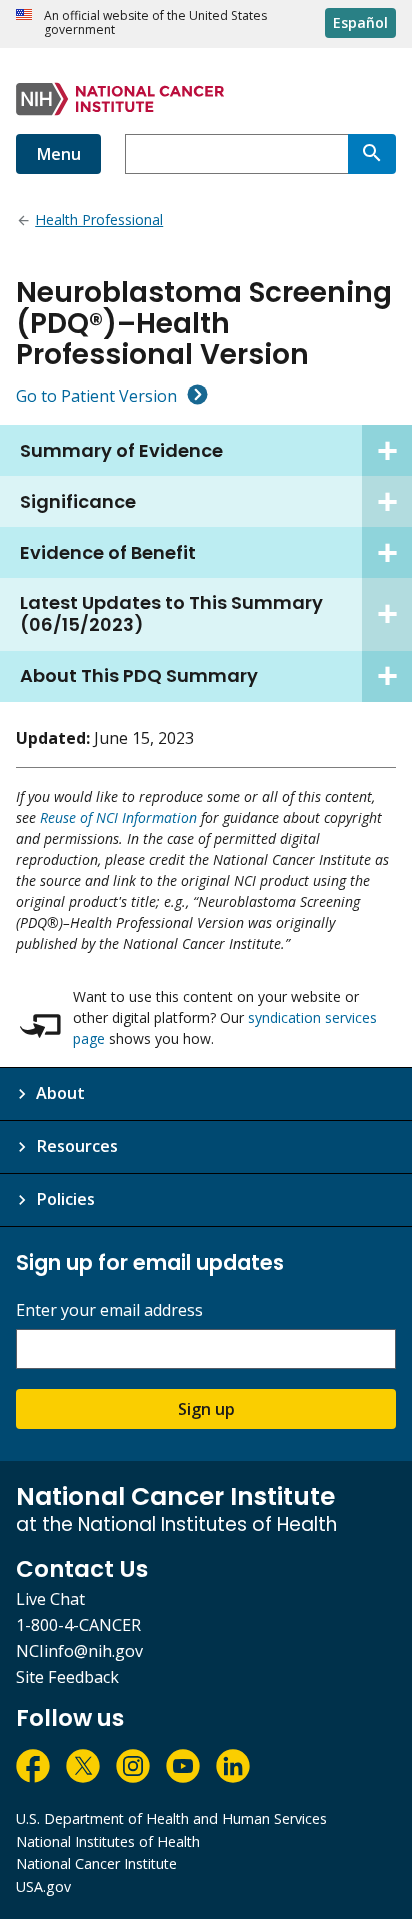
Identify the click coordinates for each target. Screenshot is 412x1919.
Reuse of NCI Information (118, 817)
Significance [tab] (78, 501)
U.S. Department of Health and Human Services (171, 1818)
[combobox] (236, 154)
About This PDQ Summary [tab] (139, 675)
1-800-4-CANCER (78, 1625)
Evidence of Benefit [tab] (108, 552)
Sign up (206, 1409)
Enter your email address (109, 1310)
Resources (77, 1146)
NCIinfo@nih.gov (79, 1651)
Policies (65, 1199)
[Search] (372, 154)
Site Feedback (67, 1677)
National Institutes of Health (108, 1841)
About (60, 1093)
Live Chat (50, 1599)
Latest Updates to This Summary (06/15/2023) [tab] (171, 613)
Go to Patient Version (96, 396)
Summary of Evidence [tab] (121, 450)
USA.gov (43, 1886)
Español (360, 22)
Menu (58, 154)
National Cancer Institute (96, 1863)
